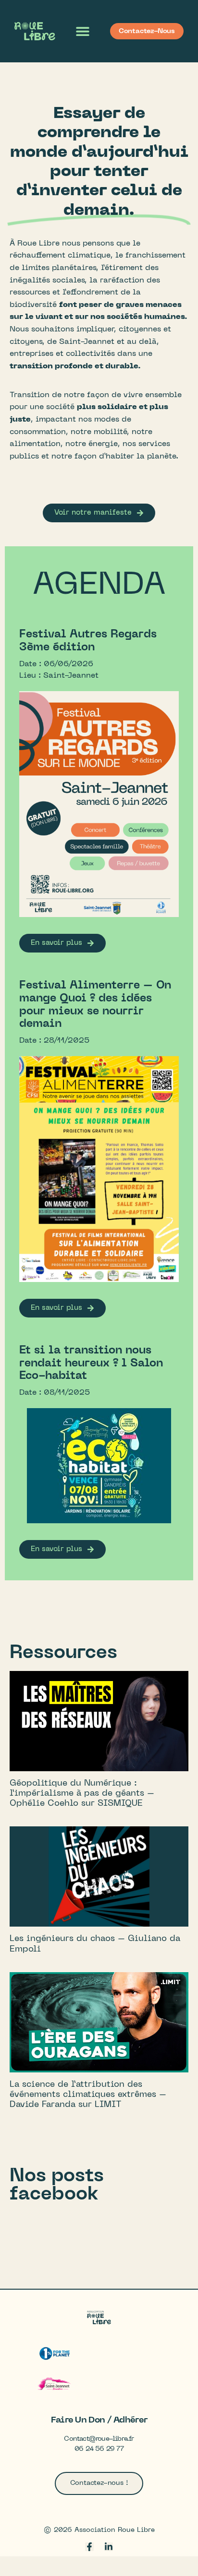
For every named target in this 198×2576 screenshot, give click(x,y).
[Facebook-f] (89, 2547)
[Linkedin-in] (109, 2547)
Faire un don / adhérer (99, 2420)
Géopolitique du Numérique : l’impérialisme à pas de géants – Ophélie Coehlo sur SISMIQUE (82, 1794)
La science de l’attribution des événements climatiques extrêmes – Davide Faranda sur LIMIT (88, 2095)
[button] (82, 31)
